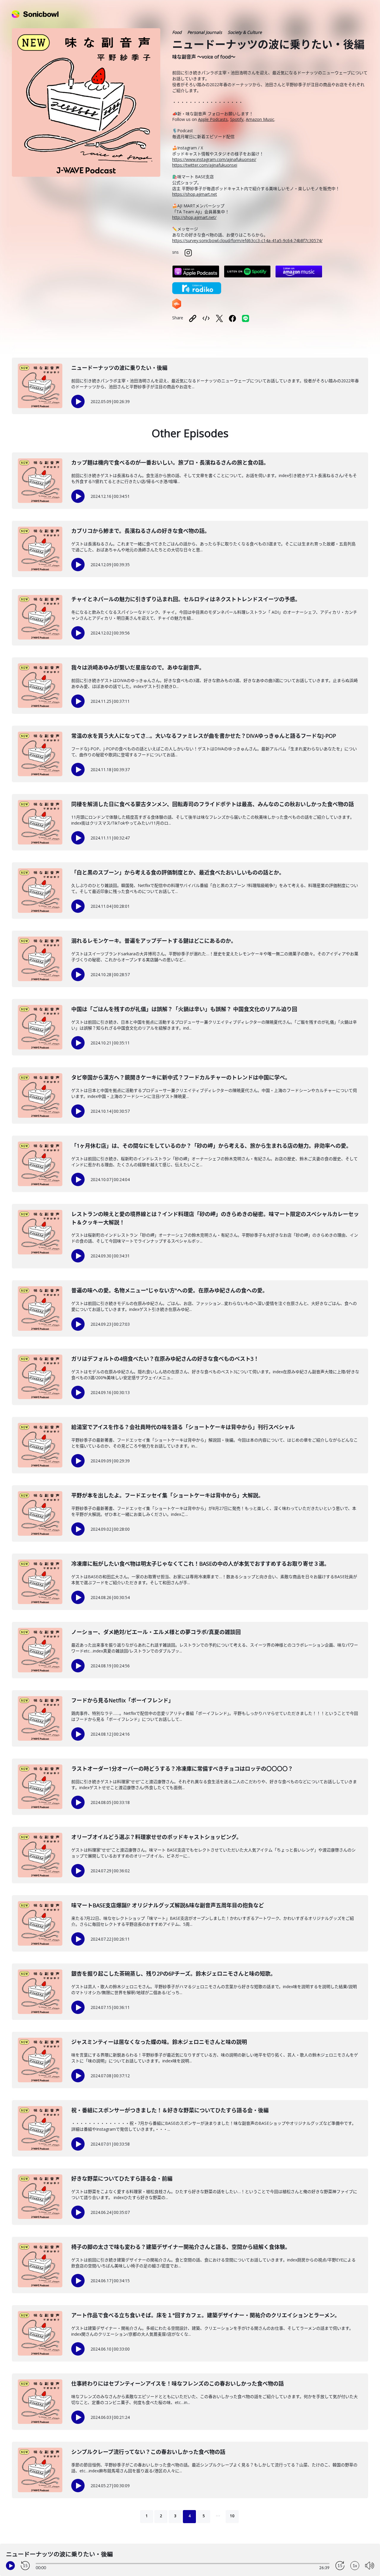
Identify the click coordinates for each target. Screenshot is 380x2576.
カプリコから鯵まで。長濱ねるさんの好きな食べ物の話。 (141, 531)
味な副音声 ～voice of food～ (204, 57)
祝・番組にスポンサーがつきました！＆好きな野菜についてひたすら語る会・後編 (170, 2110)
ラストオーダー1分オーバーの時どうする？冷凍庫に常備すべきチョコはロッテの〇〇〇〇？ (182, 1769)
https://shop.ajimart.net (195, 194)
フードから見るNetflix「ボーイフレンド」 (122, 1700)
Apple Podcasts (213, 119)
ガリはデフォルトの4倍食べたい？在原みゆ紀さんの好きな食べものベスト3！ (165, 1359)
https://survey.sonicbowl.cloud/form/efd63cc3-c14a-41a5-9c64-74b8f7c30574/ (247, 240)
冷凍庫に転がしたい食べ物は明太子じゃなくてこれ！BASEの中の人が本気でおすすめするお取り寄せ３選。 (200, 1564)
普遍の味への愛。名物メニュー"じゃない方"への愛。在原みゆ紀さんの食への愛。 (170, 1290)
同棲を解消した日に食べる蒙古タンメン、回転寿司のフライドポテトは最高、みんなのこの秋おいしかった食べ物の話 (213, 804)
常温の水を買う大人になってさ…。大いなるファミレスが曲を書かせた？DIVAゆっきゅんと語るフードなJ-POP (204, 736)
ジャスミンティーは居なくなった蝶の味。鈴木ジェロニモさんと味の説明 (159, 2042)
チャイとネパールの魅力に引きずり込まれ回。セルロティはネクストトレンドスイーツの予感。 (186, 599)
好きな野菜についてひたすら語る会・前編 (122, 2179)
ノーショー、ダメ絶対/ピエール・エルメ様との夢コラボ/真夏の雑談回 (156, 1632)
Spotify (237, 119)
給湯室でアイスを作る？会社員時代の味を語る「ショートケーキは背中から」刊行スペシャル (183, 1427)
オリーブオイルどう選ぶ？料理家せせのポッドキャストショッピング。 (156, 1837)
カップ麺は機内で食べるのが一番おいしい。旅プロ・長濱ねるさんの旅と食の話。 (170, 463)
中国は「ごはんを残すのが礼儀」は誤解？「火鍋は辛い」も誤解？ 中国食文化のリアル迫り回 (184, 1009)
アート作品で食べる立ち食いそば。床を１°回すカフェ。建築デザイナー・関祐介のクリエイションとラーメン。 (206, 2315)
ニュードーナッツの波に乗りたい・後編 (119, 368)
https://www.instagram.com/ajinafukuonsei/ (214, 159)
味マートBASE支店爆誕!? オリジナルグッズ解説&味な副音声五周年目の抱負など (168, 1905)
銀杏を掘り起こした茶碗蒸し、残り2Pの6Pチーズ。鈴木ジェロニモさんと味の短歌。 (174, 1974)
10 (232, 2516)
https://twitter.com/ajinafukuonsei (205, 165)
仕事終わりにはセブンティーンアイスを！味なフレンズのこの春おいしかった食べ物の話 (178, 2384)
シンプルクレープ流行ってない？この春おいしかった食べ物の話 (148, 2452)
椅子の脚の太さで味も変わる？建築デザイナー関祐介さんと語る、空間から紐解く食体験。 (181, 2247)
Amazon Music (260, 119)
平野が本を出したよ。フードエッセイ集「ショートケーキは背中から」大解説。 (167, 1495)
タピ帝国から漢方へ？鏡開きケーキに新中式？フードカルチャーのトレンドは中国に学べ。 (181, 1077)
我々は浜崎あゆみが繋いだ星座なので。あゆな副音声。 (138, 667)
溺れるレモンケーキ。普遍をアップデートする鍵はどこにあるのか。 (154, 941)
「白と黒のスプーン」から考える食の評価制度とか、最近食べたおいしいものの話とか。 (178, 872)
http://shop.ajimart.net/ (194, 217)
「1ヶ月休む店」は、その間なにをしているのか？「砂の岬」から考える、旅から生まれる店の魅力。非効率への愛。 (211, 1146)
